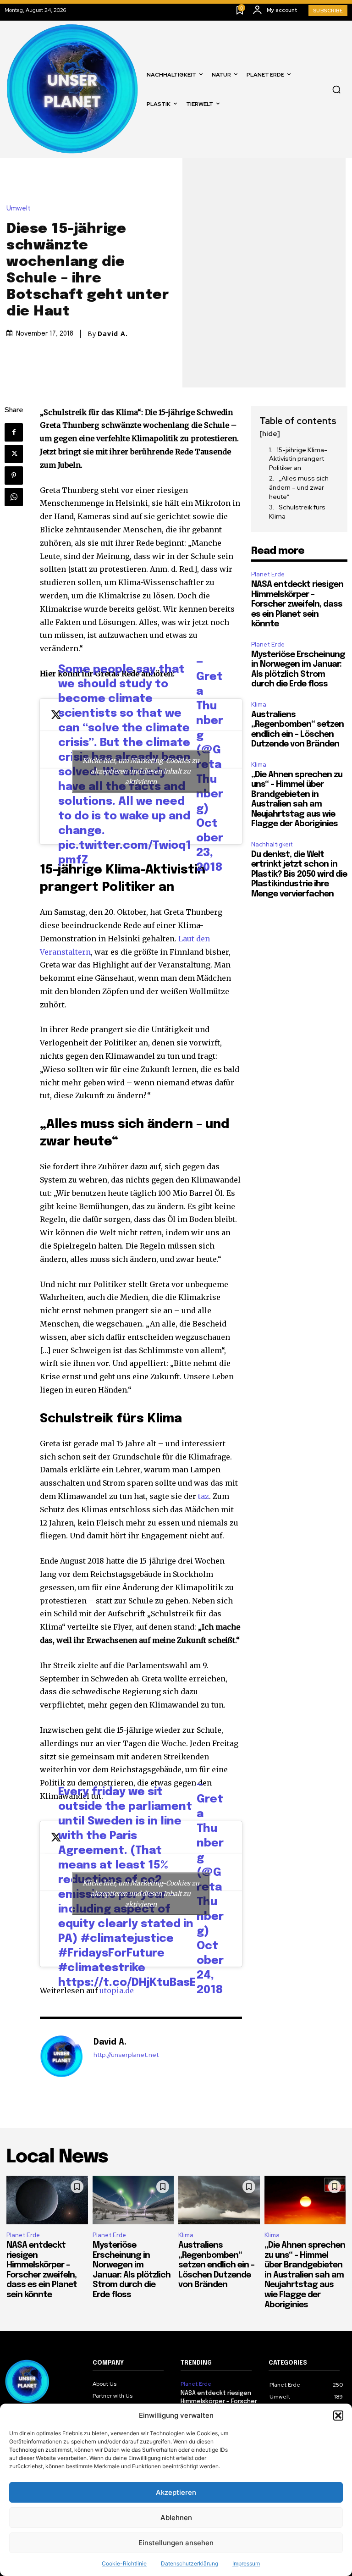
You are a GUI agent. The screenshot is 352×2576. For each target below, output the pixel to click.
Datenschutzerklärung (190, 2563)
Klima (259, 705)
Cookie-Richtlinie (124, 2563)
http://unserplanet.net (126, 2055)
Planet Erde (268, 574)
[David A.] (62, 2056)
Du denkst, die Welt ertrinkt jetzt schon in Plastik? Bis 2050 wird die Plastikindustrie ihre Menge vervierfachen (299, 874)
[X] (14, 454)
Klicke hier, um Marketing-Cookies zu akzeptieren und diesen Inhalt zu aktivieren (141, 771)
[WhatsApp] (14, 497)
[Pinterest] (14, 475)
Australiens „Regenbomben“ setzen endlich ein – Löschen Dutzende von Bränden (216, 2265)
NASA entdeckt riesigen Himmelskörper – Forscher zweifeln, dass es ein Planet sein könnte (297, 604)
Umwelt (19, 208)
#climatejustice (127, 1939)
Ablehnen (176, 2518)
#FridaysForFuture (111, 1954)
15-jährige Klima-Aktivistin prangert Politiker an (298, 459)
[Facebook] (14, 432)
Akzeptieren (176, 2492)
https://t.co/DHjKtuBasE (127, 1983)
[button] (338, 2416)
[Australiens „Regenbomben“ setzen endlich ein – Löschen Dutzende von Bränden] (219, 2200)
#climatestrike (102, 1968)
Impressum (246, 2563)
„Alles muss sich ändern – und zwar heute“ (299, 487)
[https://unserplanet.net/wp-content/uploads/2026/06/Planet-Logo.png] (73, 89)
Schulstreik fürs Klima (297, 512)
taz (203, 1496)
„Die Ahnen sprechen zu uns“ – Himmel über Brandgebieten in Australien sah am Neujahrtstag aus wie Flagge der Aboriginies (305, 2275)
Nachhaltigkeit (272, 844)
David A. (113, 334)
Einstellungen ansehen (176, 2543)
